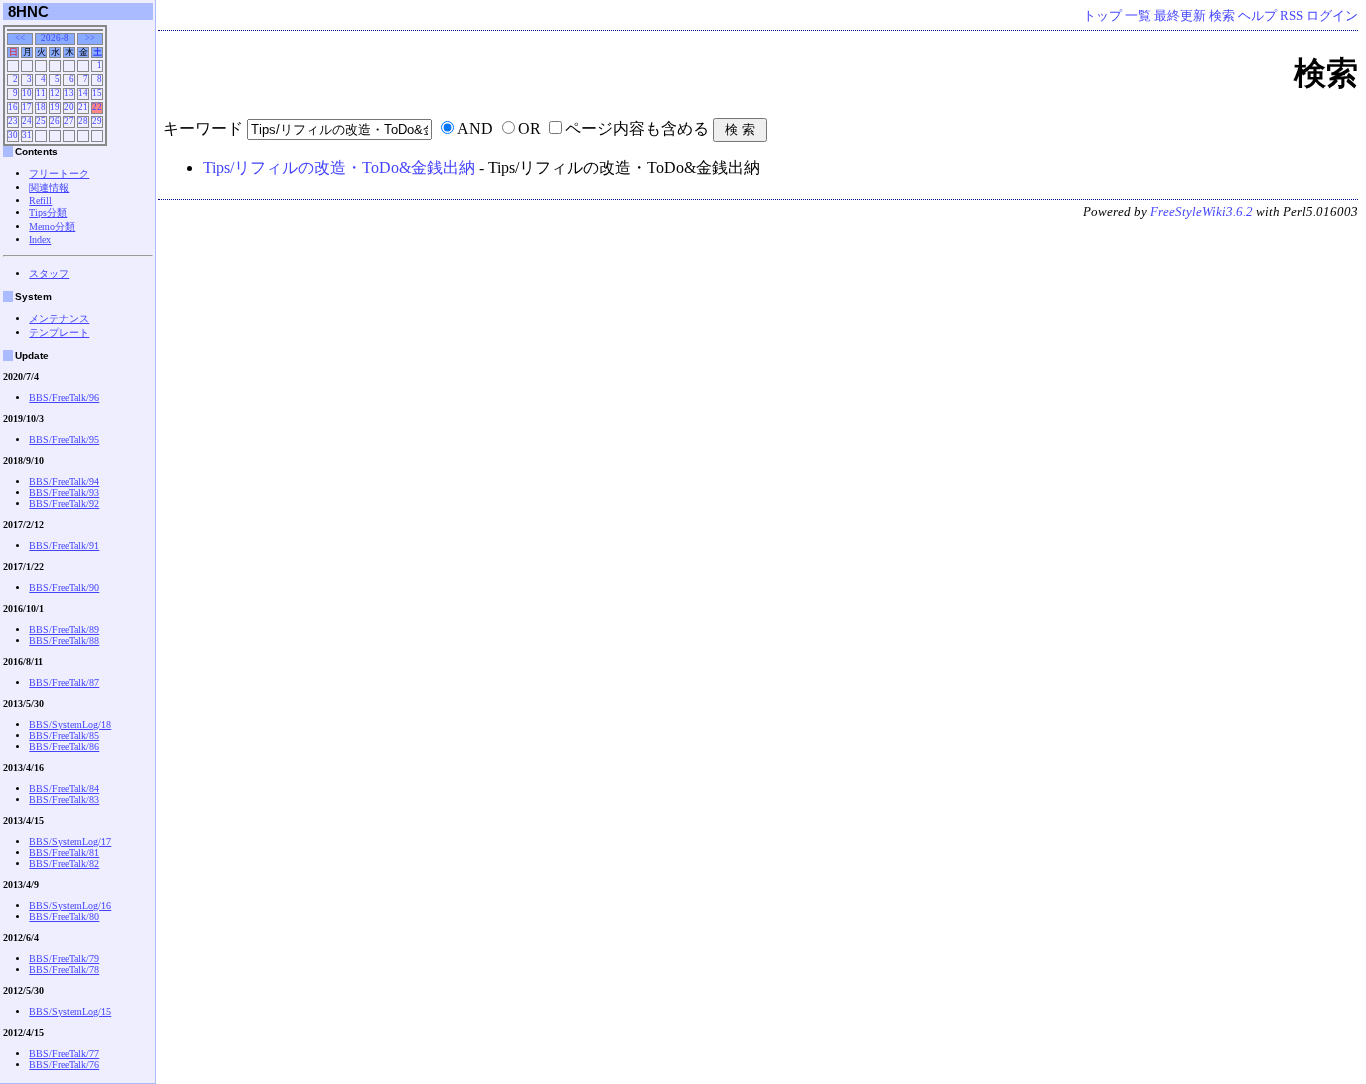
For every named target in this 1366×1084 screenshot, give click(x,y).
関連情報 (49, 187)
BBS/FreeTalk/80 (64, 916)
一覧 (1138, 16)
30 (13, 135)
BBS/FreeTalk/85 (64, 735)
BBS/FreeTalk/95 (64, 439)
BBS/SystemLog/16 (70, 905)
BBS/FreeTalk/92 (64, 503)
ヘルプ (1257, 16)
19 (55, 107)
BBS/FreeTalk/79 (64, 958)
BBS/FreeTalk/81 (64, 852)
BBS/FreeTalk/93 (64, 492)
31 (27, 135)
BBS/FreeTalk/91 (64, 545)
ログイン (1332, 16)
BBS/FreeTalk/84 (64, 788)
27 (69, 121)
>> (90, 38)
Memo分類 (52, 226)
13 (69, 93)
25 (41, 121)
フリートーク (59, 173)
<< (20, 38)
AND (475, 128)
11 (41, 93)
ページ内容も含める (637, 128)
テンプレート (59, 332)
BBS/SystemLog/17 (70, 841)
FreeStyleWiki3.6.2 (1201, 212)
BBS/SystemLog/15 (70, 1011)
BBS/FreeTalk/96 (64, 397)
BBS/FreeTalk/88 (64, 640)
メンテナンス (59, 318)
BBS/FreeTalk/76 (64, 1064)
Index (40, 239)
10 (27, 93)
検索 (1222, 16)
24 (27, 121)
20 (69, 107)
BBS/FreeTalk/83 (64, 799)
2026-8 (55, 38)
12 (55, 93)
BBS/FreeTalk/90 (64, 587)
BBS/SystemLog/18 (70, 724)
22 (97, 107)
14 (83, 93)
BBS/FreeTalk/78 (64, 969)
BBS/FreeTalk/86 (64, 746)
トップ (1102, 16)
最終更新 (1180, 16)
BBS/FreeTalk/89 (64, 629)
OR (529, 128)
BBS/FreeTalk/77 (64, 1053)
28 (83, 121)
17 (27, 107)
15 (97, 93)
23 (13, 121)
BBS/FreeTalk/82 (64, 863)
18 (41, 107)
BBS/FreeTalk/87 (64, 682)
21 (83, 107)
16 (13, 107)
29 (97, 121)
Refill (40, 200)
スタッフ (49, 273)
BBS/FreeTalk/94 (64, 481)
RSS (1291, 16)
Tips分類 (48, 212)
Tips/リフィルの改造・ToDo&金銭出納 (339, 167)
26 (55, 121)
